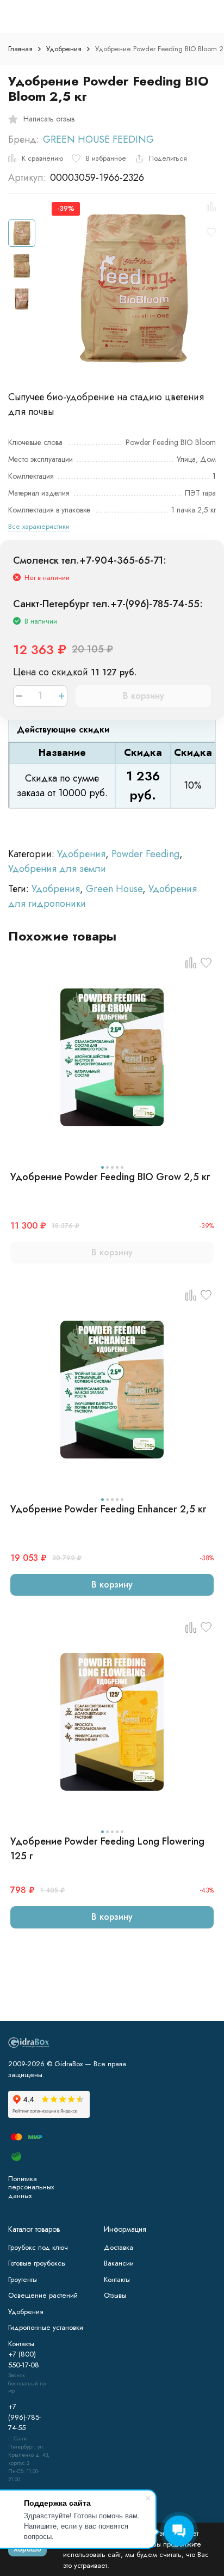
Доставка (119, 2247)
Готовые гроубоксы (37, 2263)
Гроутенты (23, 2279)
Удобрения (64, 49)
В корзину (144, 696)
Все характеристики (39, 526)
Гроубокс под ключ (38, 2247)
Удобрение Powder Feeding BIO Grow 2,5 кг (110, 1177)
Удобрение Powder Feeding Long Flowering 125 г (107, 1849)
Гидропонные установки (46, 2327)
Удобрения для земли (57, 869)
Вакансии (119, 2263)
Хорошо (27, 2549)
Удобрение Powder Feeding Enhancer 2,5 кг (108, 1509)
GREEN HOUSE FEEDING (98, 139)
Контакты (117, 2279)
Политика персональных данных (31, 2187)
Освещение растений (43, 2295)
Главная (20, 49)
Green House (114, 889)
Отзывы (115, 2295)
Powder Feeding (145, 854)
